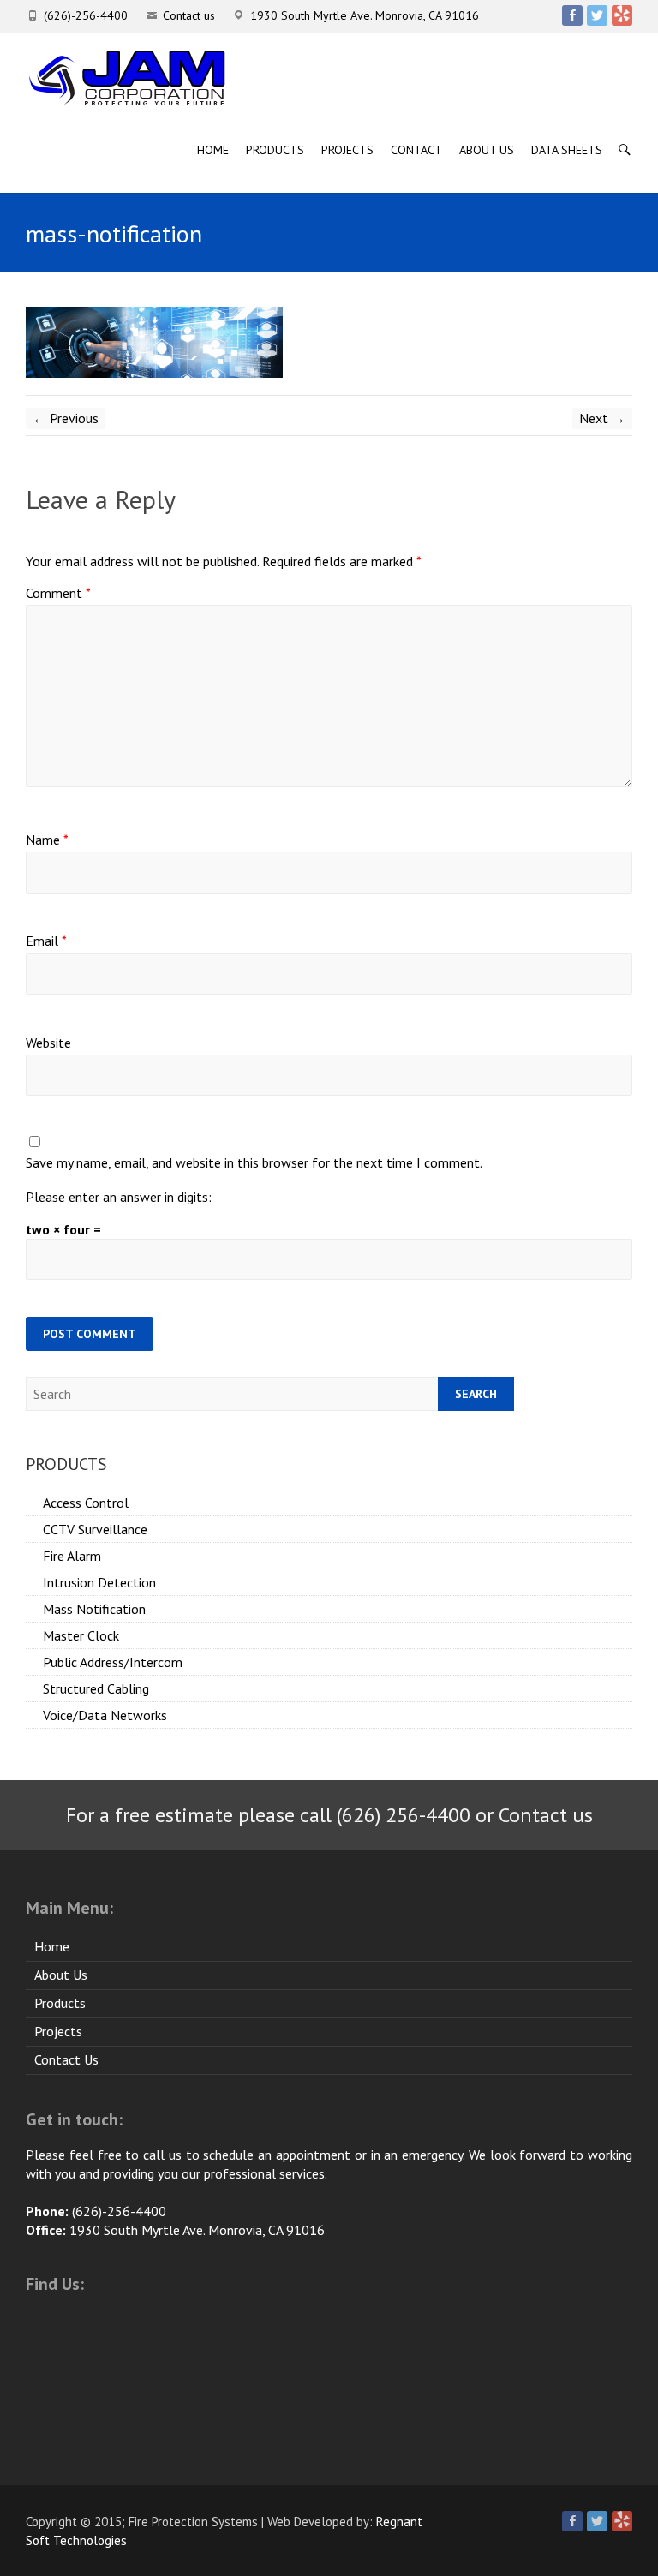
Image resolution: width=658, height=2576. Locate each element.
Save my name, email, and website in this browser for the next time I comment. (254, 1162)
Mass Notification (94, 1609)
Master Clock (81, 1635)
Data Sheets (567, 150)
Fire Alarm (72, 1556)
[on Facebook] (572, 15)
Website (48, 1043)
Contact (416, 150)
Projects (347, 150)
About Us (487, 150)
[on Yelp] (622, 15)
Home (213, 150)
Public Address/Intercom (113, 1662)
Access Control (86, 1503)
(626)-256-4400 (86, 15)
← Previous (66, 418)
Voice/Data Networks (105, 1715)
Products (275, 150)
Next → (602, 418)
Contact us (189, 15)
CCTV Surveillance (95, 1529)
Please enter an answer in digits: (119, 1197)
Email (46, 941)
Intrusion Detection (99, 1582)
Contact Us (66, 2059)
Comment (58, 593)
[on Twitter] (597, 15)
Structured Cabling (96, 1688)
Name (47, 840)
